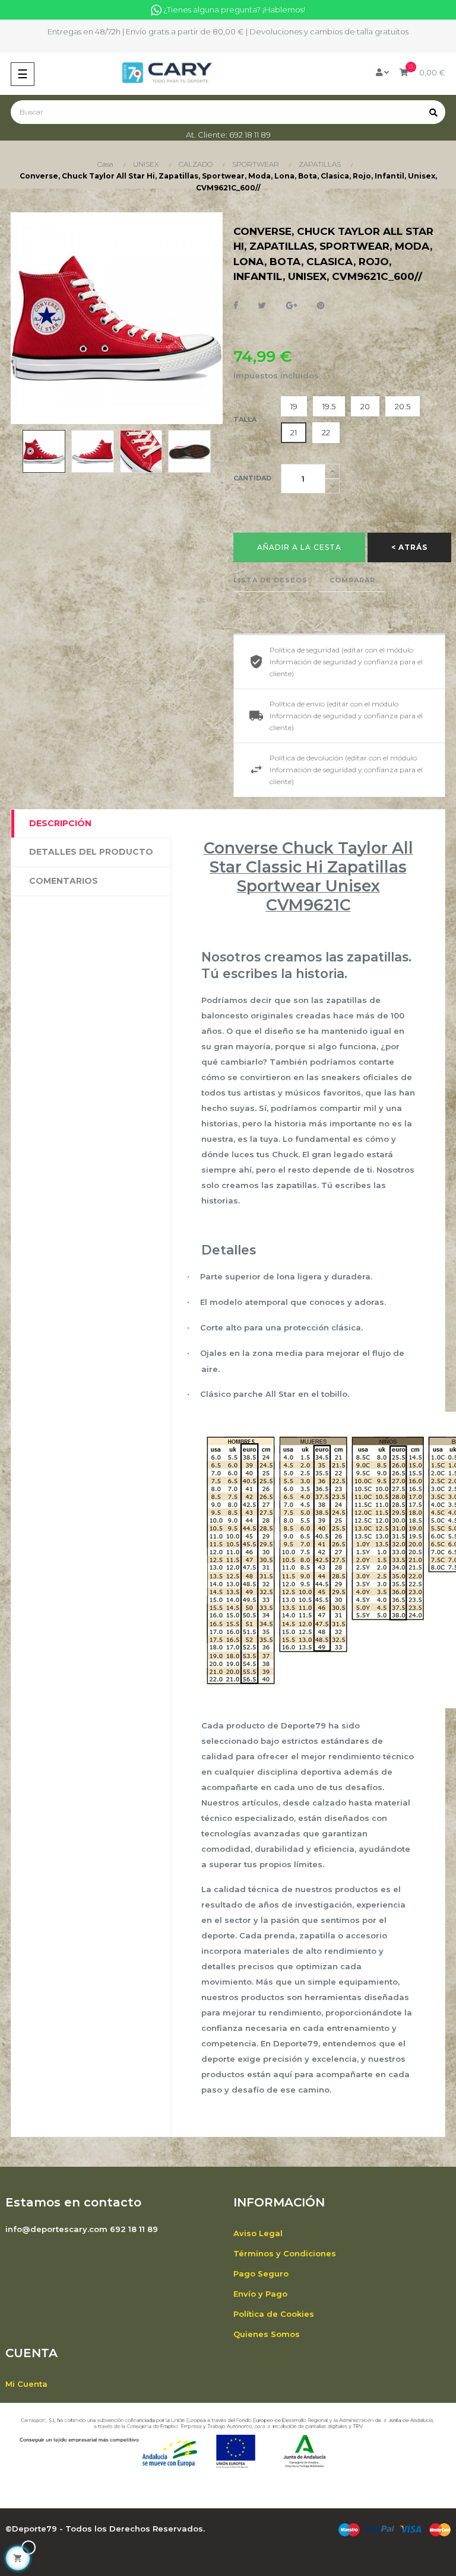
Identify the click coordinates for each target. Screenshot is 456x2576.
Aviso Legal (258, 2233)
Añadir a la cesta (299, 547)
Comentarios (64, 881)
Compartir (236, 306)
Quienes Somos (267, 2334)
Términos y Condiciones (285, 2253)
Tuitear (262, 306)
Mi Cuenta (26, 2384)
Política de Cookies (274, 2314)
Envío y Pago (260, 2294)
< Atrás (409, 547)
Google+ (292, 306)
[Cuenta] (382, 72)
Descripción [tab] (60, 823)
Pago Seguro (261, 2273)
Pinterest (321, 306)
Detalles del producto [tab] (91, 852)
